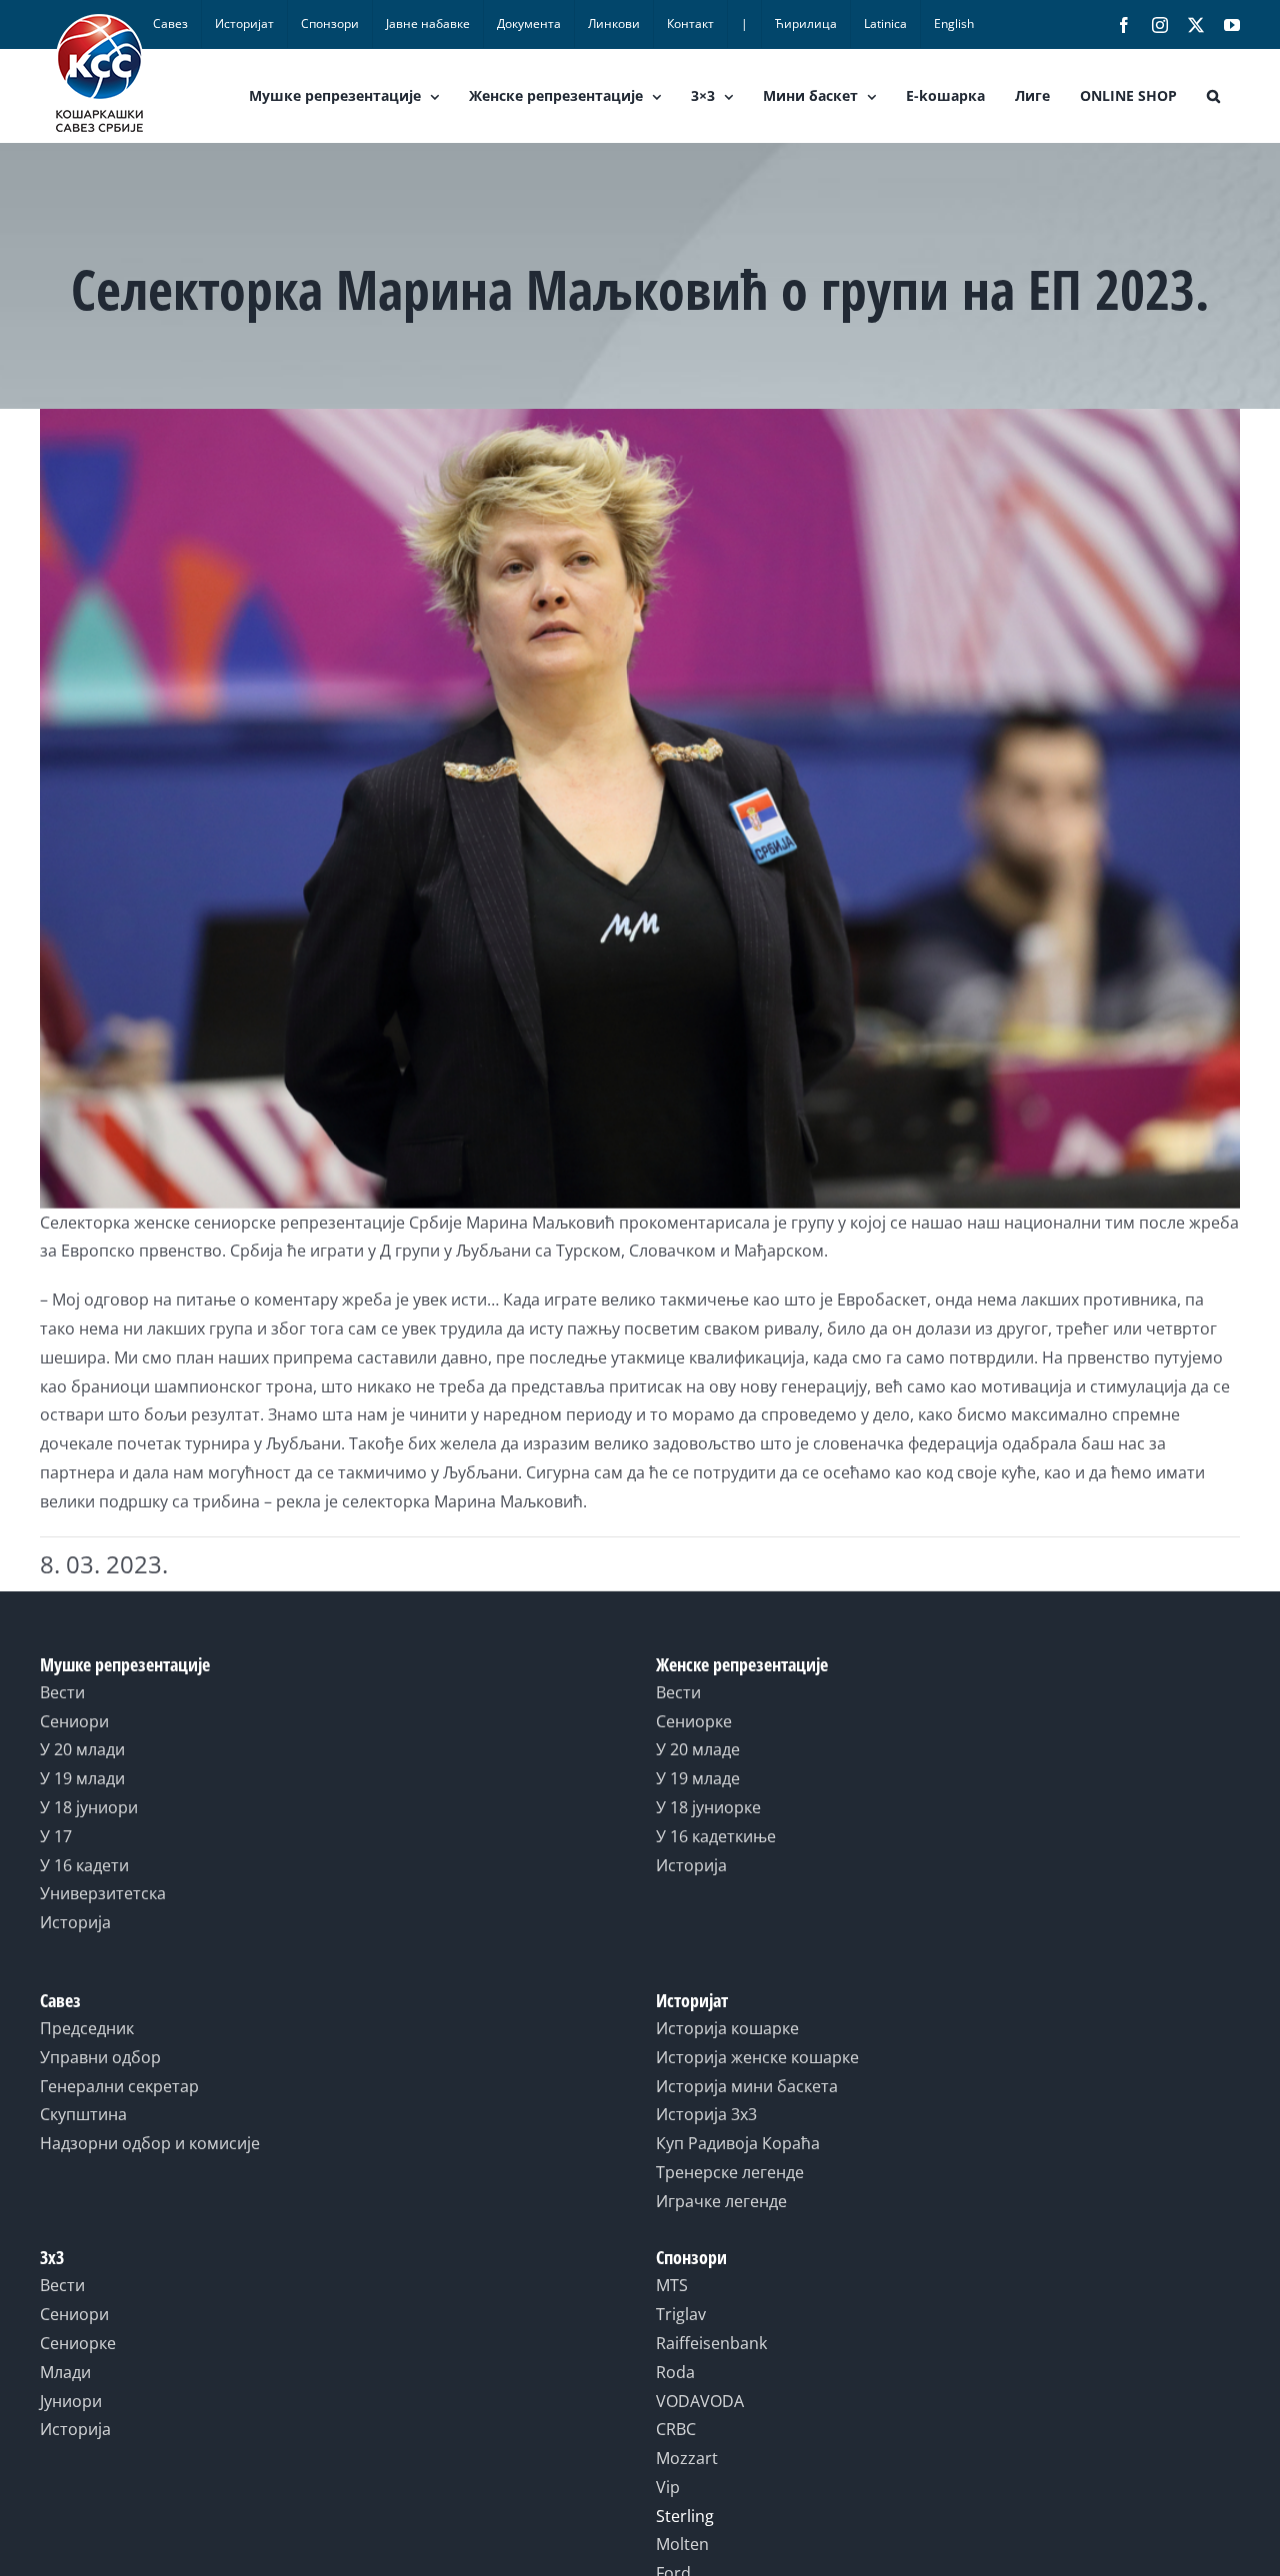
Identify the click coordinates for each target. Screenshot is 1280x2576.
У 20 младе (698, 1749)
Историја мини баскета (747, 2086)
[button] (1213, 96)
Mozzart (687, 2458)
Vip (668, 2487)
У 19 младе (698, 1778)
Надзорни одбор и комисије (150, 2143)
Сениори (74, 1721)
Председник (87, 2028)
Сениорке (694, 1721)
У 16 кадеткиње (716, 1836)
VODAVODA (700, 2401)
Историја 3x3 (706, 2114)
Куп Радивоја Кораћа (738, 2143)
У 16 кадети (84, 1865)
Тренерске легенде (730, 2172)
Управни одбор (100, 2057)
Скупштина (83, 2114)
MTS (672, 2285)
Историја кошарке (727, 2028)
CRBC (676, 2429)
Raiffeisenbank (711, 2343)
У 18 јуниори (89, 1807)
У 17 (56, 1836)
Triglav (681, 2314)
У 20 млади (82, 1749)
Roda (675, 2372)
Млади (65, 2372)
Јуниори (71, 2401)
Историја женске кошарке (757, 2057)
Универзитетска (103, 1893)
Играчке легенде (721, 2201)
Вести (62, 1692)
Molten (682, 2544)
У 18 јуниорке (708, 1807)
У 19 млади (82, 1778)
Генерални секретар (119, 2086)
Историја (75, 1922)
